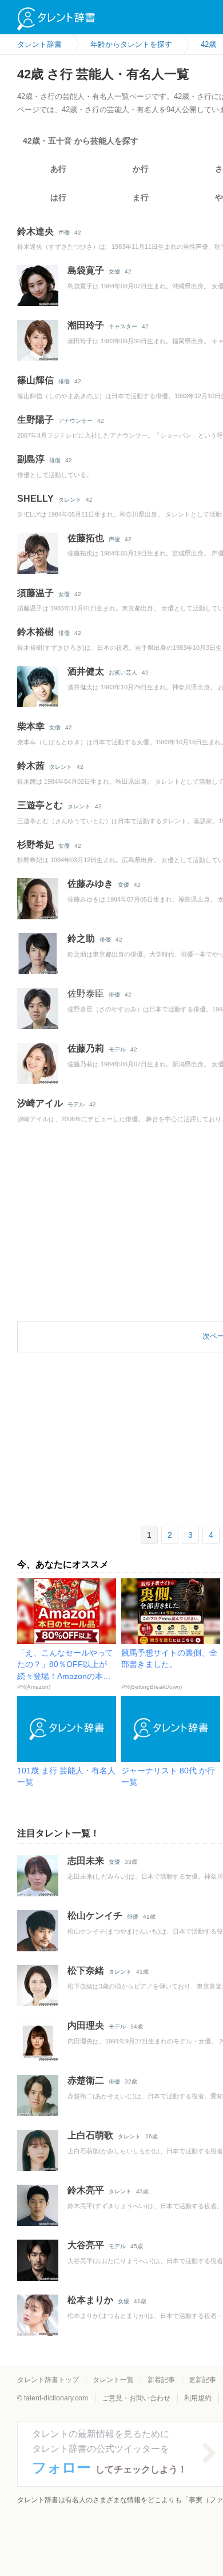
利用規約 (198, 2398)
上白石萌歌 (90, 2135)
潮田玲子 (86, 325)
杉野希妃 (35, 845)
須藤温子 (35, 593)
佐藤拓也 (86, 538)
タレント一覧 (113, 2380)
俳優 (64, 381)
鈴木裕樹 (35, 632)
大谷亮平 (86, 2245)
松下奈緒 (86, 1970)
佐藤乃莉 (86, 1048)
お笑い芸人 (123, 672)
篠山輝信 (35, 380)
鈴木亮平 (86, 2190)
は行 (58, 197)
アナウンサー (75, 421)
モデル (117, 1049)
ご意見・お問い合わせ (136, 2398)
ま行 (141, 197)
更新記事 (202, 2380)
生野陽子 (35, 420)
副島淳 (31, 459)
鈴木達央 (35, 231)
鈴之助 (81, 938)
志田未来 (86, 1861)
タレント (70, 500)
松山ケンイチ (95, 1916)
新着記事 (161, 2380)
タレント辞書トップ (48, 2380)
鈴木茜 (31, 766)
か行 (141, 169)
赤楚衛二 (86, 2080)
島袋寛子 (86, 270)
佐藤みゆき (90, 884)
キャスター (123, 326)
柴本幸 (31, 726)
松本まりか (90, 2300)
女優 (114, 271)
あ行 (58, 169)
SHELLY (35, 499)
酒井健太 (86, 671)
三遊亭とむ (40, 805)
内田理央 (86, 2025)
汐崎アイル (40, 1103)
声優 (64, 233)
